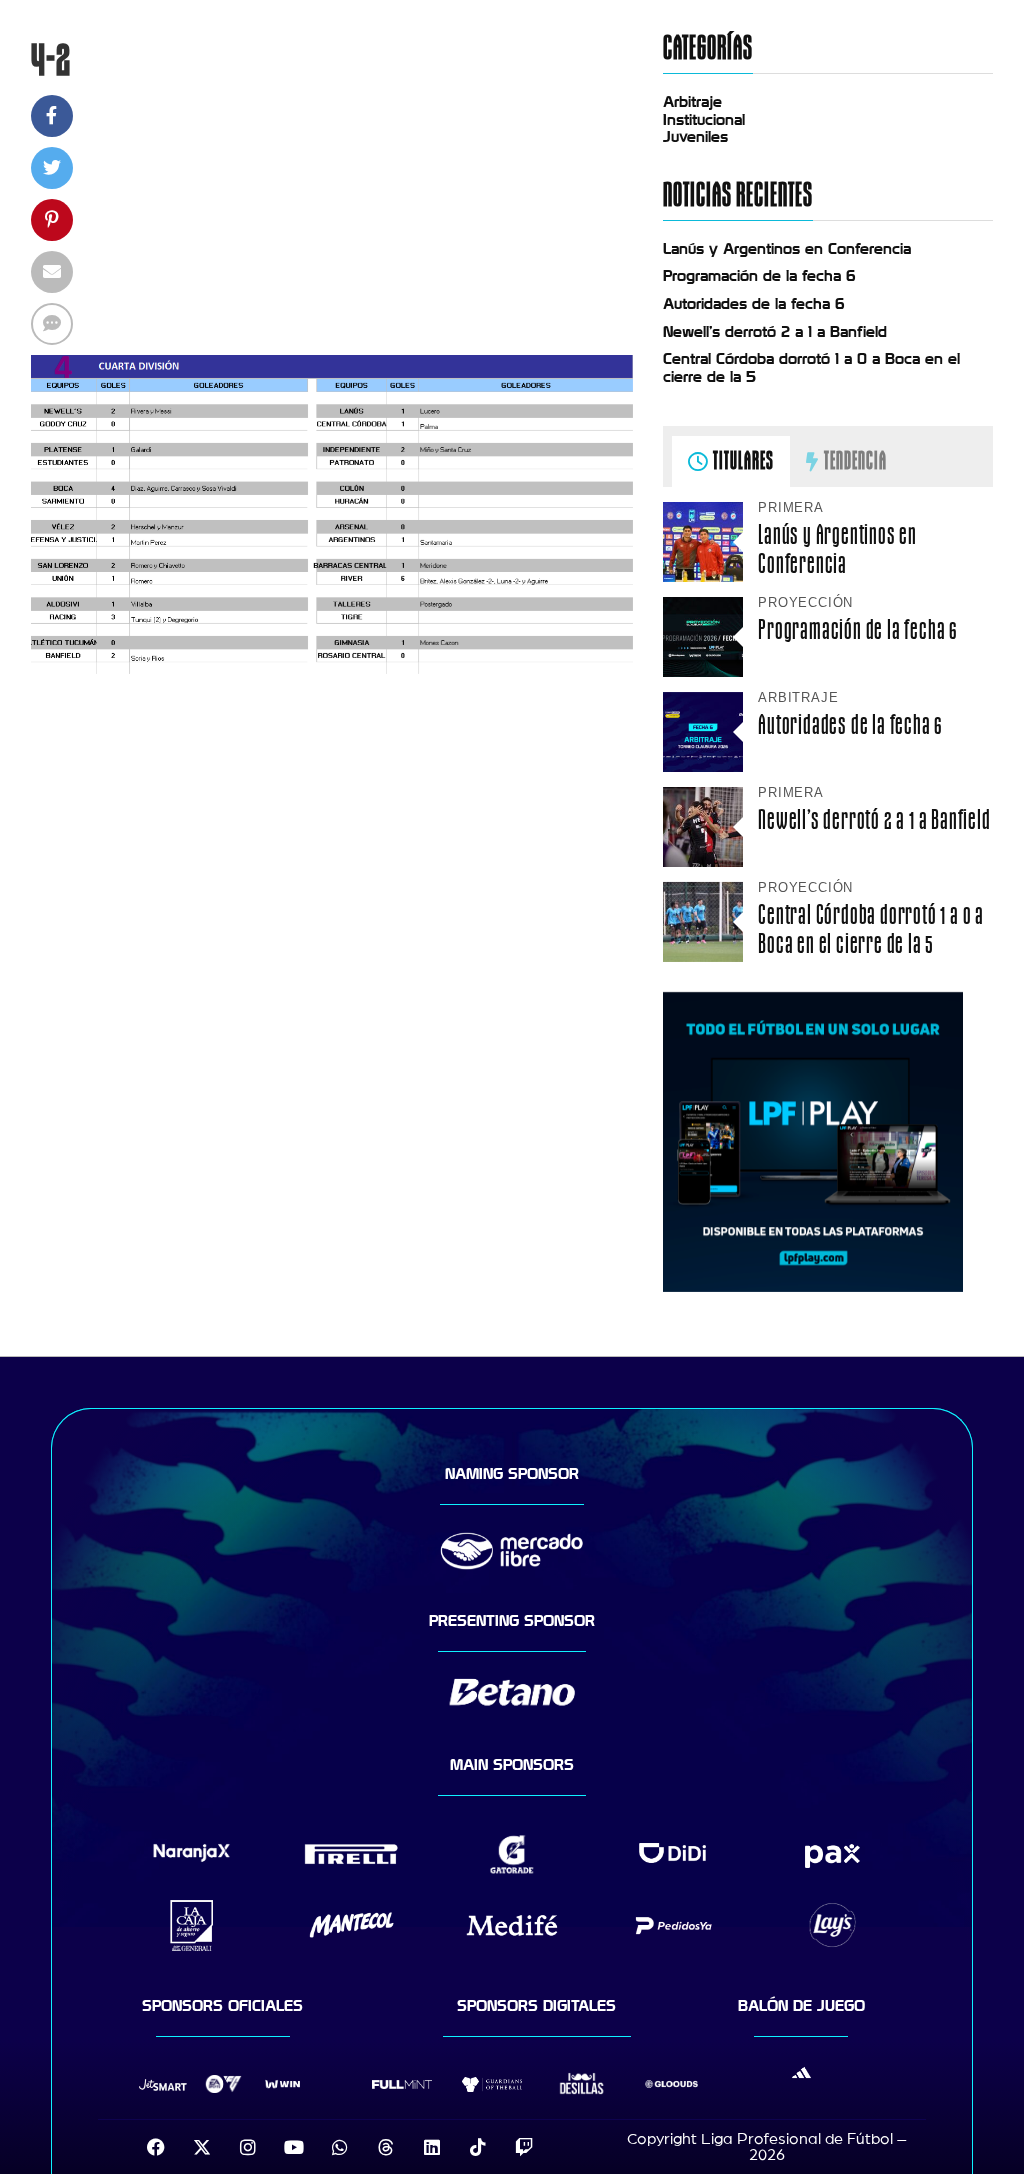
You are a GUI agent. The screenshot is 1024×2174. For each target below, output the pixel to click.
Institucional (704, 120)
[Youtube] (294, 2147)
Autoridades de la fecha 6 (754, 304)
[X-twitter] (202, 2147)
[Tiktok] (478, 2147)
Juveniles (695, 137)
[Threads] (386, 2147)
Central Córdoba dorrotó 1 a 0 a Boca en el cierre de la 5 (871, 929)
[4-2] (332, 669)
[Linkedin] (432, 2147)
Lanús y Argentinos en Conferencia (787, 249)
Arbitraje (692, 102)
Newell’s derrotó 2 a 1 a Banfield (775, 332)
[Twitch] (524, 2147)
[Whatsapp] (340, 2147)
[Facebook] (156, 2147)
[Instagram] (248, 2147)
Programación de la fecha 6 (759, 276)
